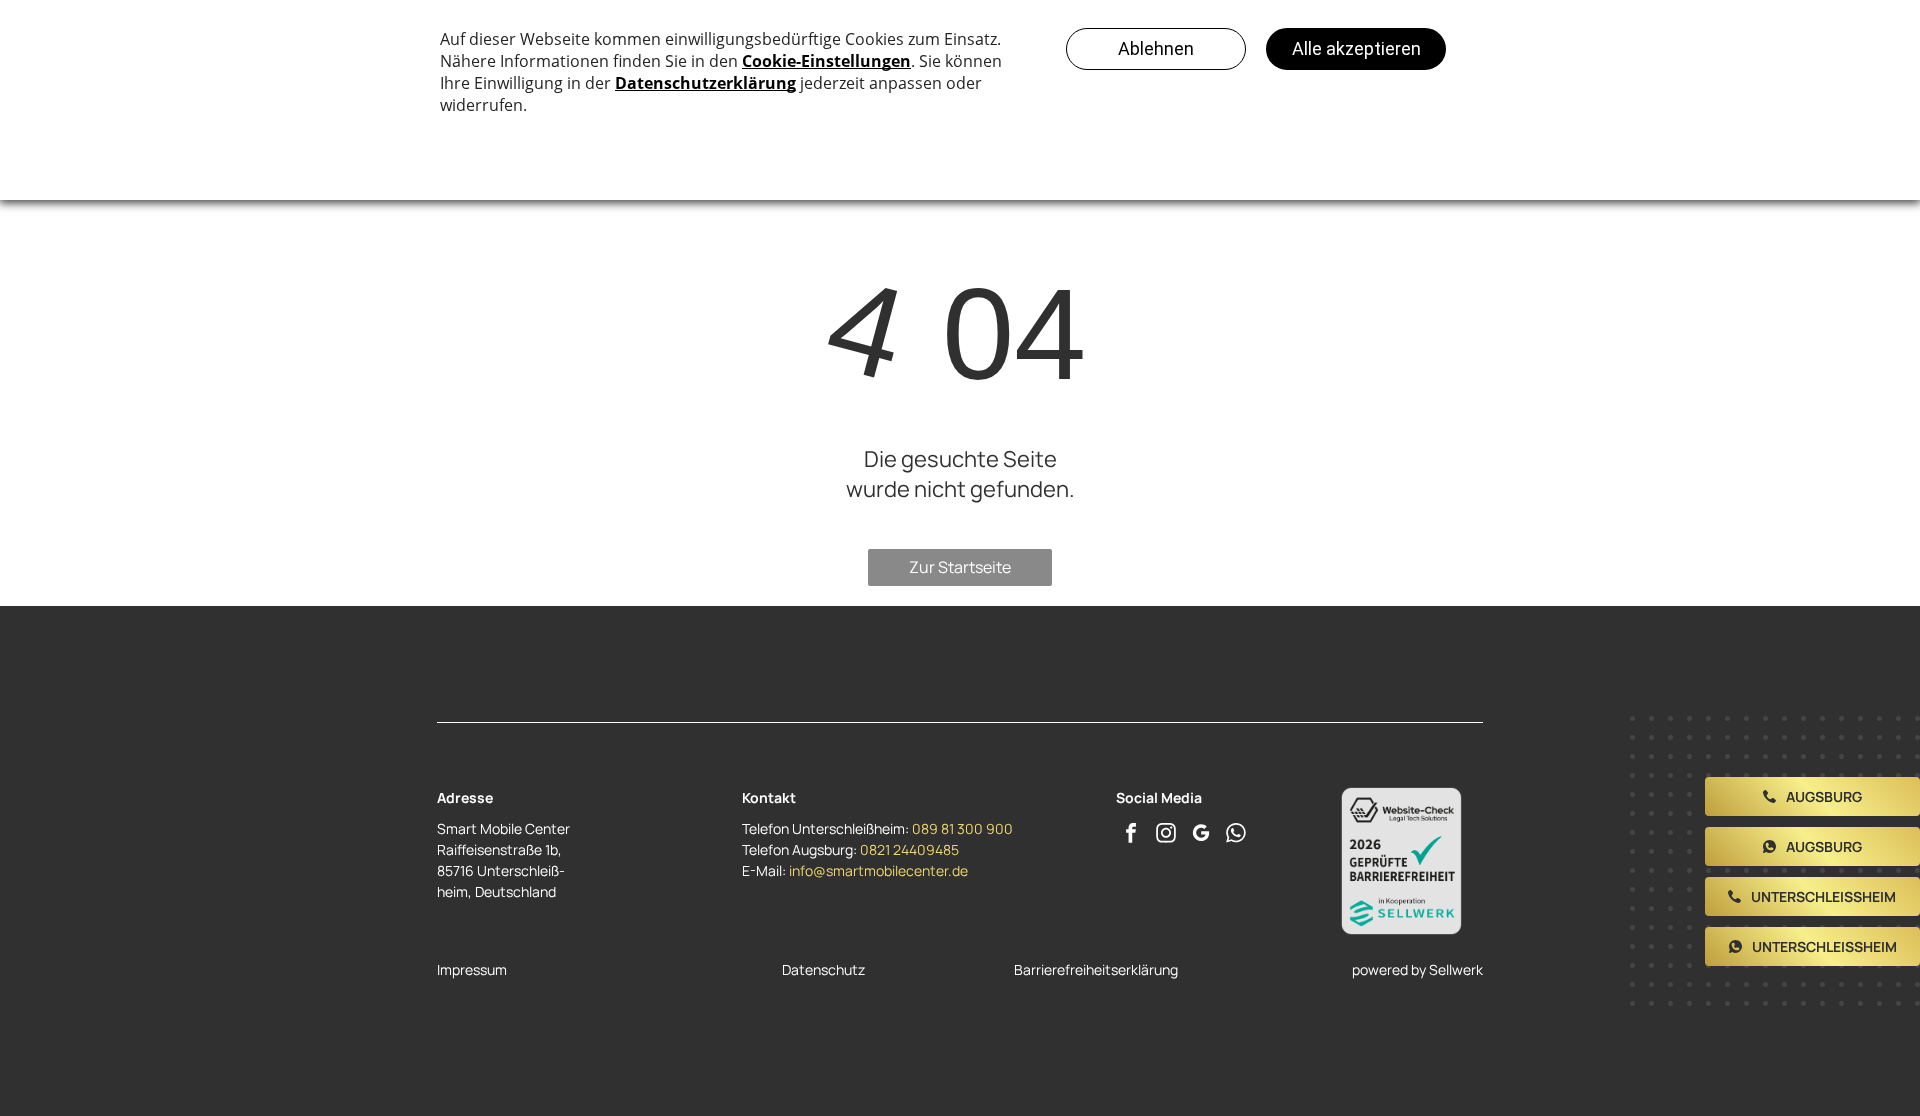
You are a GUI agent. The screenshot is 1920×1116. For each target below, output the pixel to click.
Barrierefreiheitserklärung (1096, 969)
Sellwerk (1456, 969)
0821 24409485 (909, 849)
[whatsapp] (1236, 835)
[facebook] (1131, 835)
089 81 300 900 (962, 828)
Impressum (472, 969)
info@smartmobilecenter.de (878, 870)
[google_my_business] (1201, 835)
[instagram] (1166, 835)
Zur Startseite (960, 567)
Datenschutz (823, 969)
